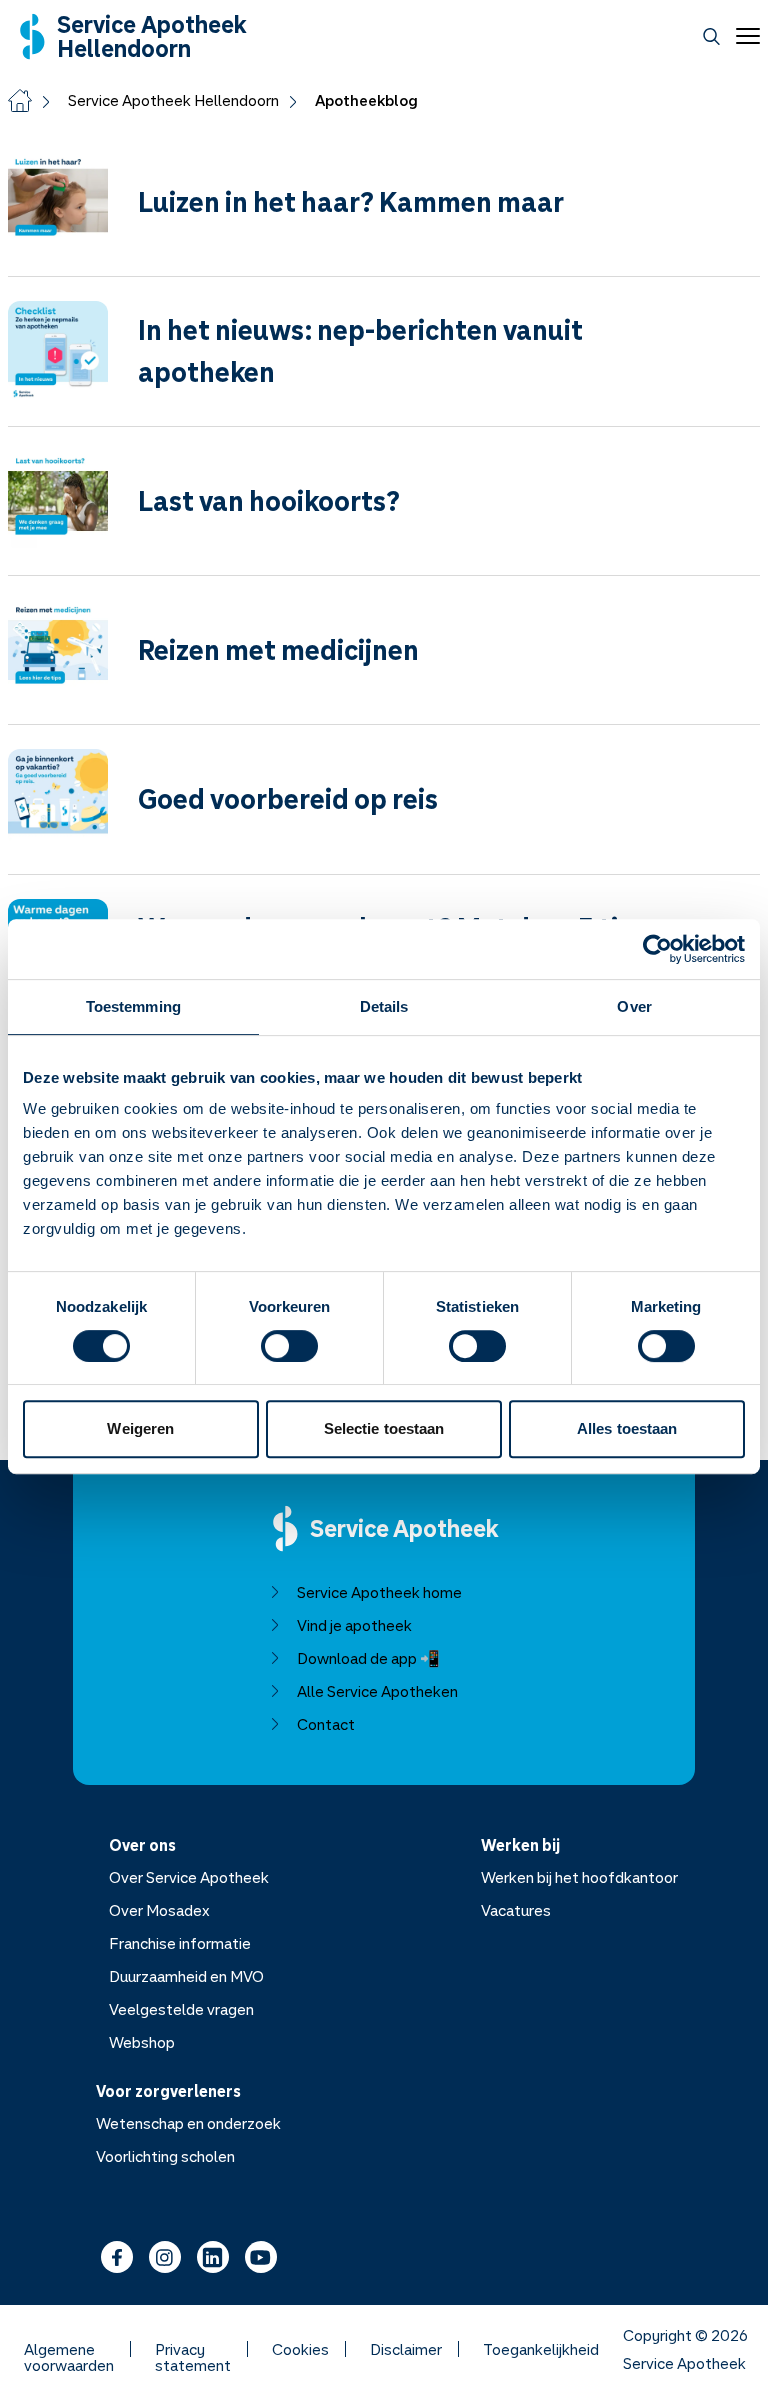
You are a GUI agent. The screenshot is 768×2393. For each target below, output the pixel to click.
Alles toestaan (627, 1428)
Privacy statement (193, 2349)
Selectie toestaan (384, 1428)
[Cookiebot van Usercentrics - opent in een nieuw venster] (657, 949)
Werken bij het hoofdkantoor (579, 1877)
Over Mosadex (159, 1910)
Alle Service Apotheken (377, 1691)
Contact (326, 1724)
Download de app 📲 (368, 1658)
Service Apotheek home (379, 1592)
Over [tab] (634, 1006)
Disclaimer (406, 2349)
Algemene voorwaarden (69, 2349)
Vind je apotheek (354, 1625)
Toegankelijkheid (541, 2349)
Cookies (300, 2349)
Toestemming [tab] (133, 1006)
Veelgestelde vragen (181, 2009)
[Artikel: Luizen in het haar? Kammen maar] (384, 214)
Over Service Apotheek (189, 1877)
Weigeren (140, 1428)
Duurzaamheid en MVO (186, 1976)
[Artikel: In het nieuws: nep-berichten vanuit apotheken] (384, 363)
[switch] (289, 1346)
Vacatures (516, 1910)
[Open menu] (744, 36)
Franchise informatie (180, 1943)
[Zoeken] (711, 36)
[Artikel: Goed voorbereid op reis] (384, 811)
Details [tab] (384, 1006)
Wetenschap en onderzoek (188, 2123)
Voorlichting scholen (165, 2156)
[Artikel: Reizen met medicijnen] (384, 662)
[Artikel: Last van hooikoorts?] (384, 513)
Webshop (142, 2042)
